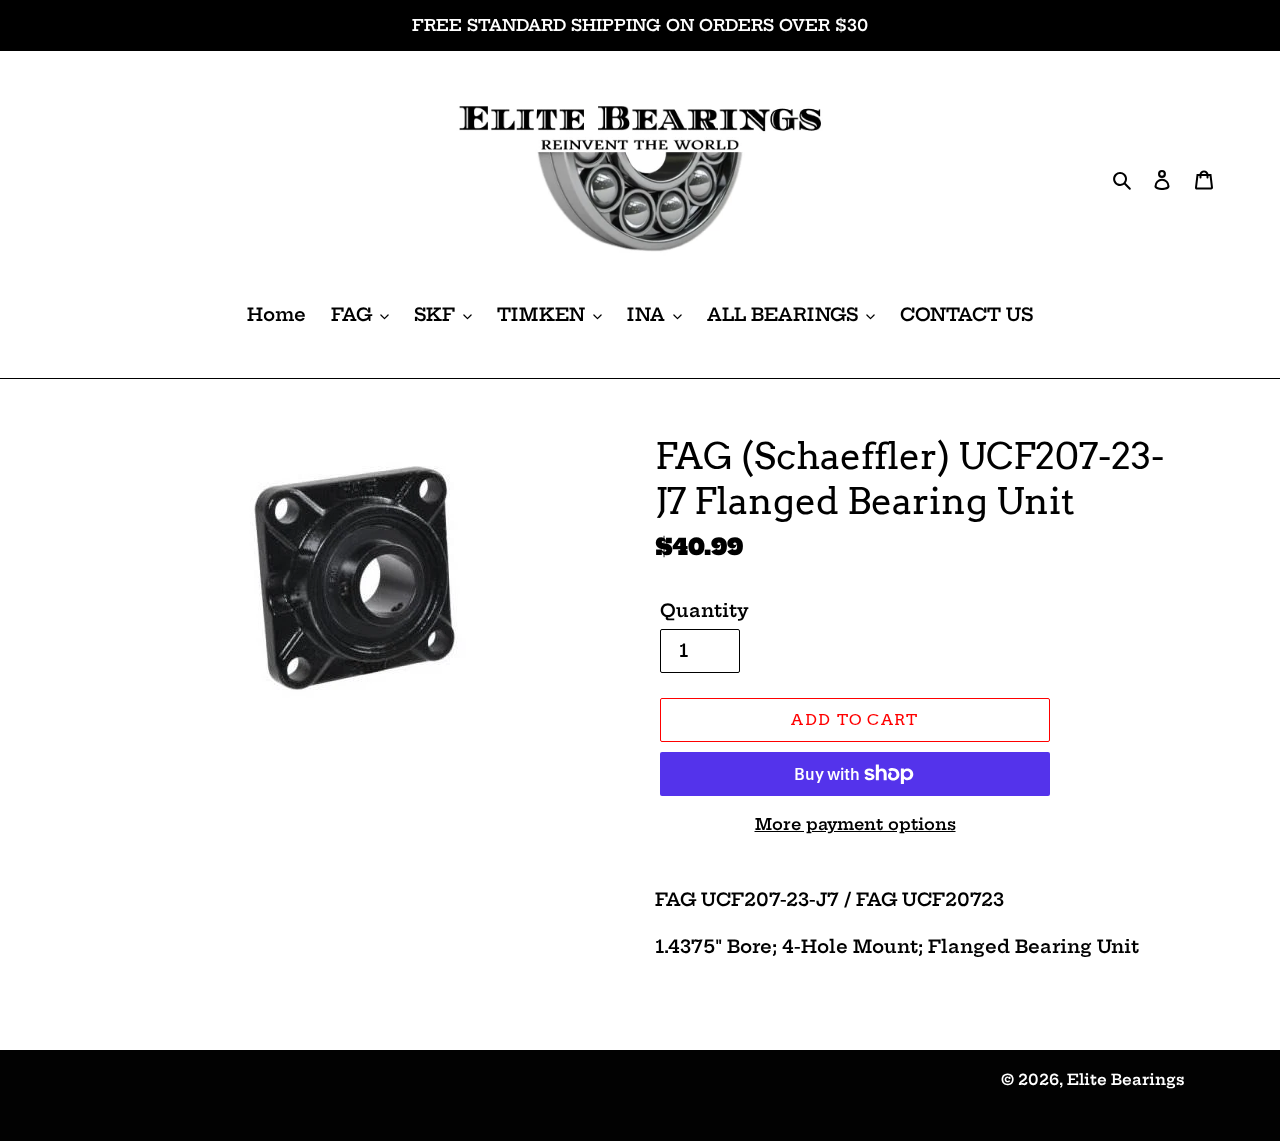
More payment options (855, 824)
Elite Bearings (1126, 1079)
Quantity (704, 610)
